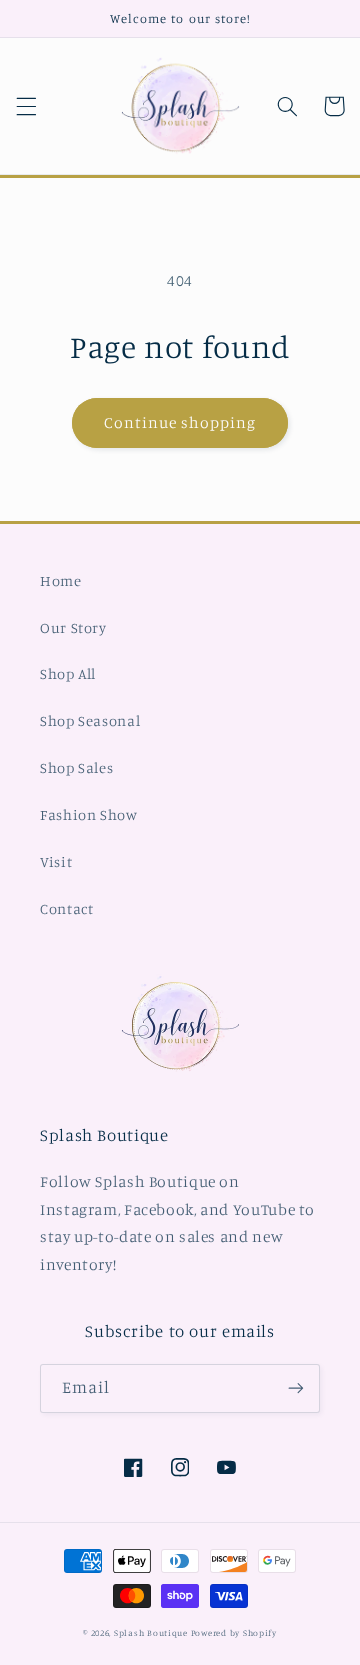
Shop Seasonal (90, 720)
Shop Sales (76, 767)
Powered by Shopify (234, 1632)
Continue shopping (180, 422)
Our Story (73, 627)
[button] (26, 106)
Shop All (68, 673)
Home (61, 580)
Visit (56, 861)
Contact (66, 908)
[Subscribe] (296, 1388)
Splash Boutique (152, 1632)
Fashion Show (89, 814)
